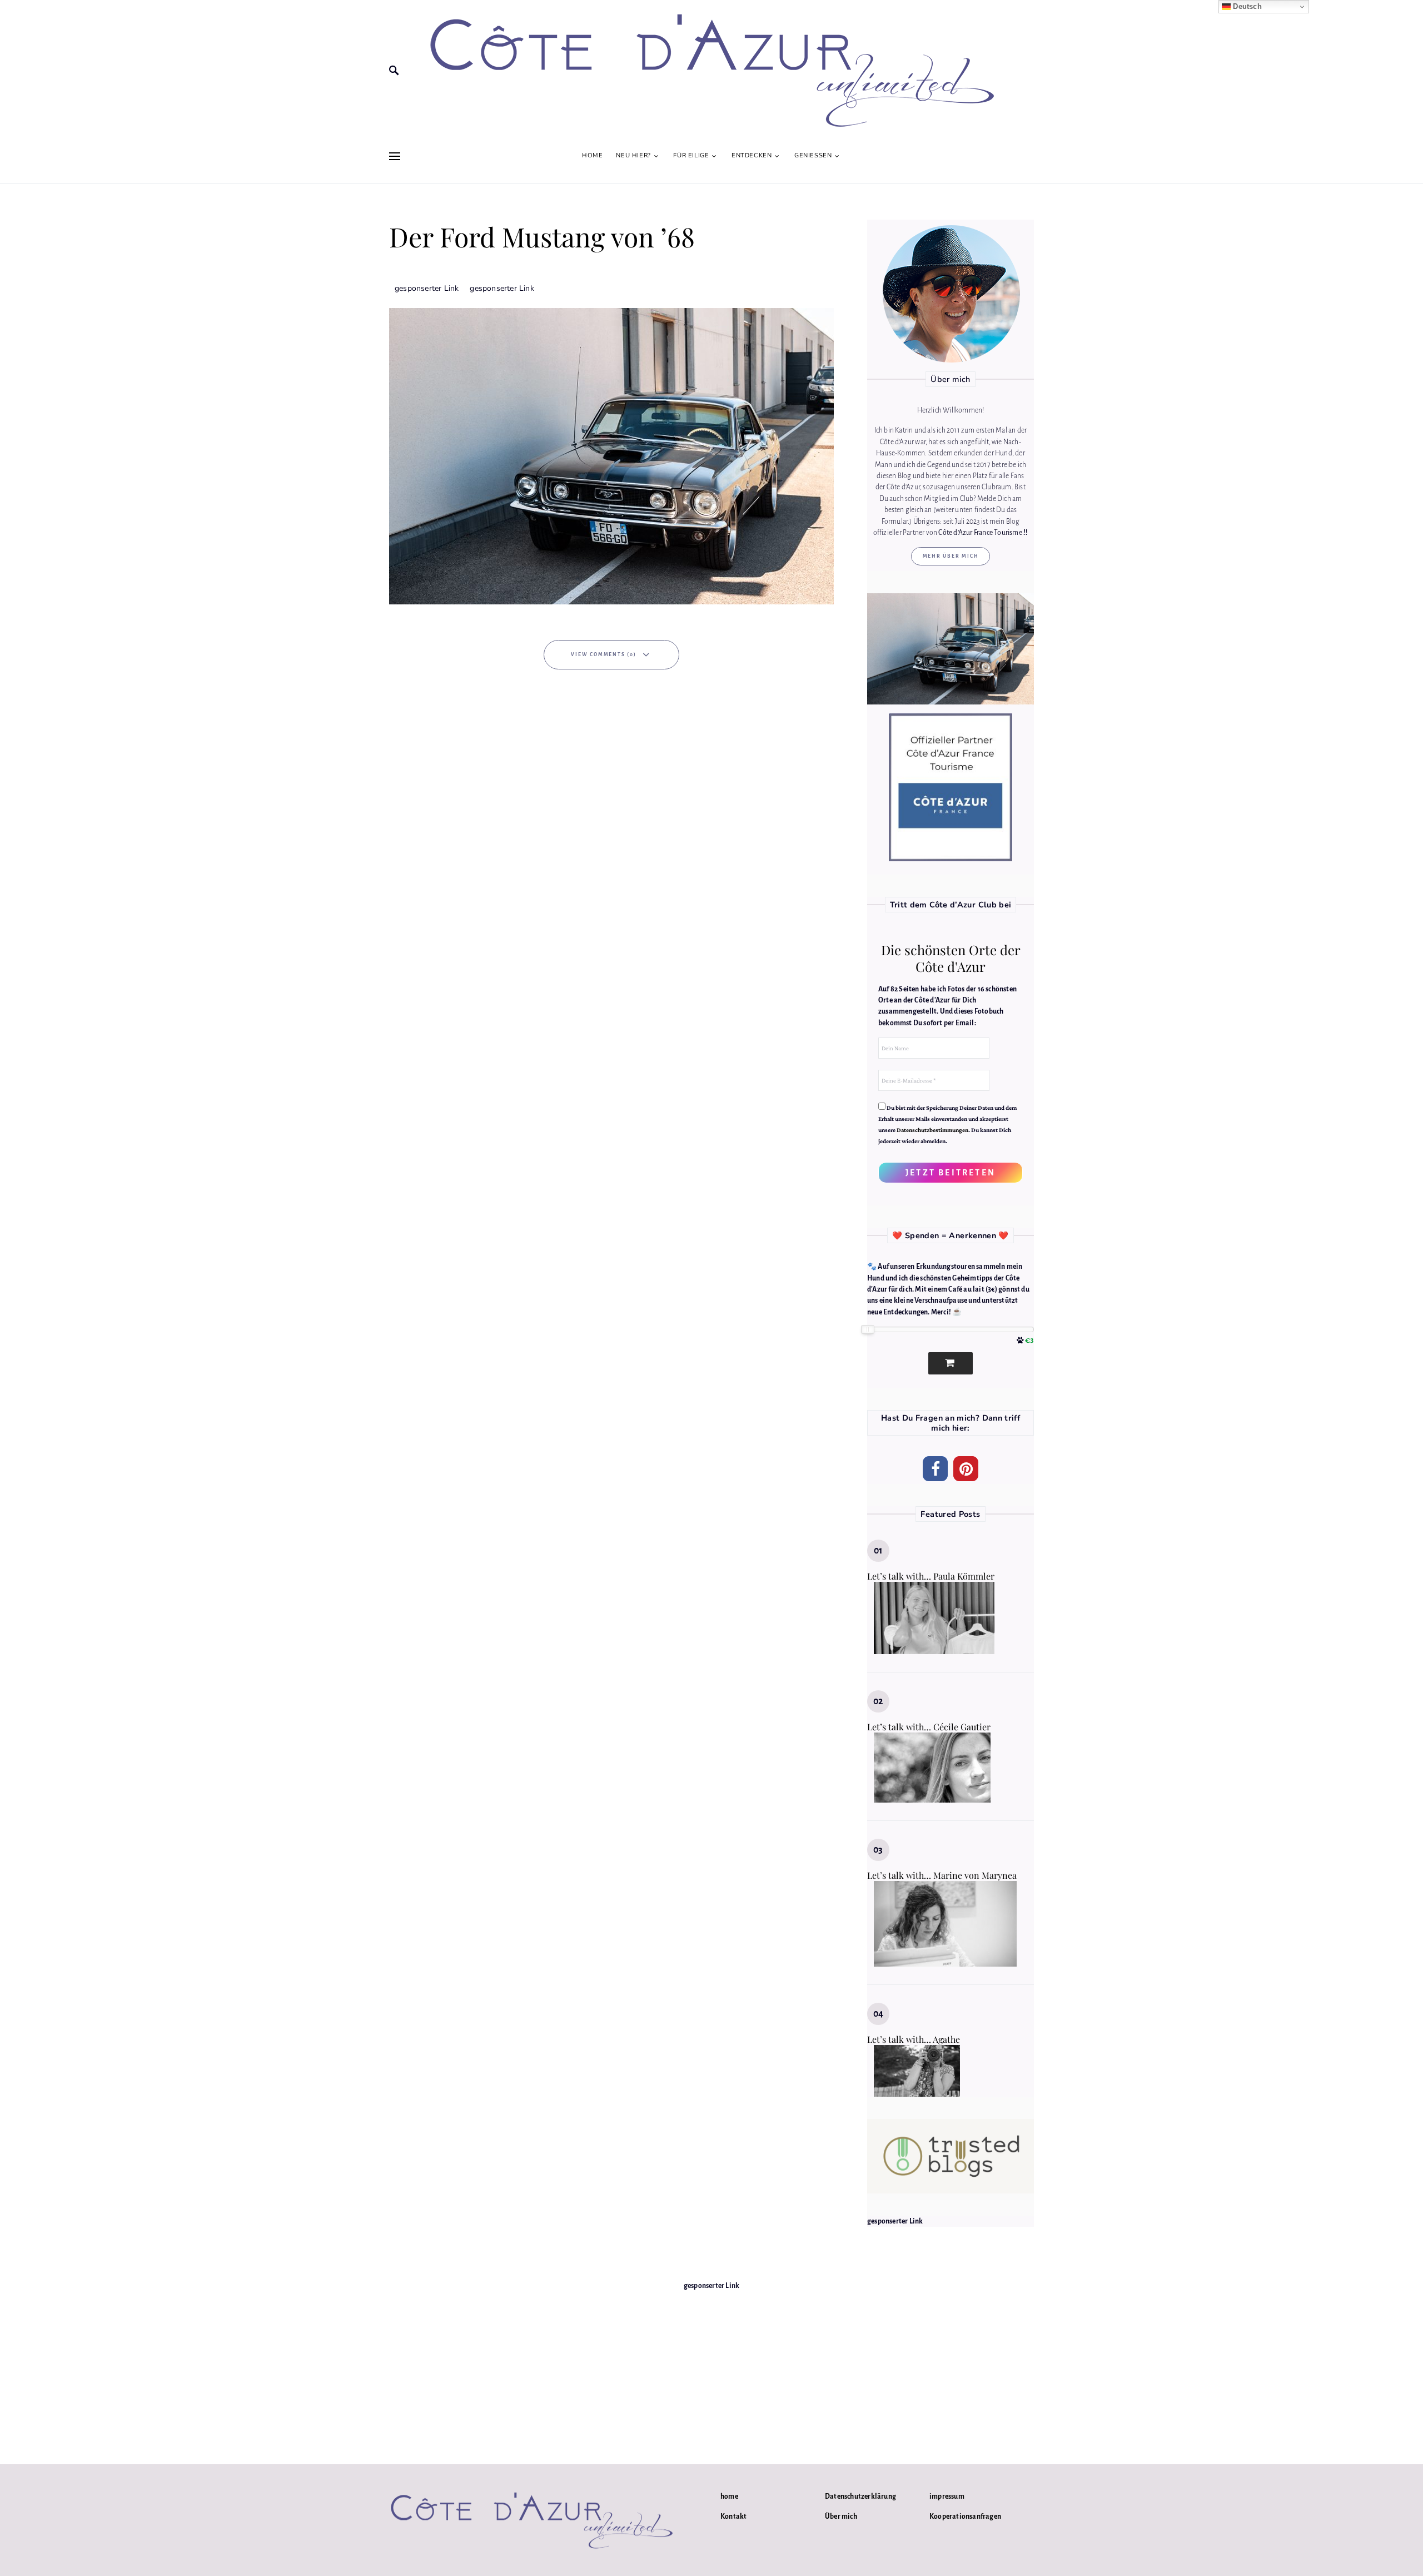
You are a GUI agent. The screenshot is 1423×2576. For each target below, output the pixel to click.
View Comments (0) (604, 654)
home (729, 2496)
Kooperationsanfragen (965, 2517)
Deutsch (1246, 6)
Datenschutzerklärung (860, 2496)
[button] (935, 1469)
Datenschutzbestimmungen (932, 1130)
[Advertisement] (711, 2370)
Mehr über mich (951, 556)
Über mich (841, 2517)
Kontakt (733, 2517)
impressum (947, 2496)
